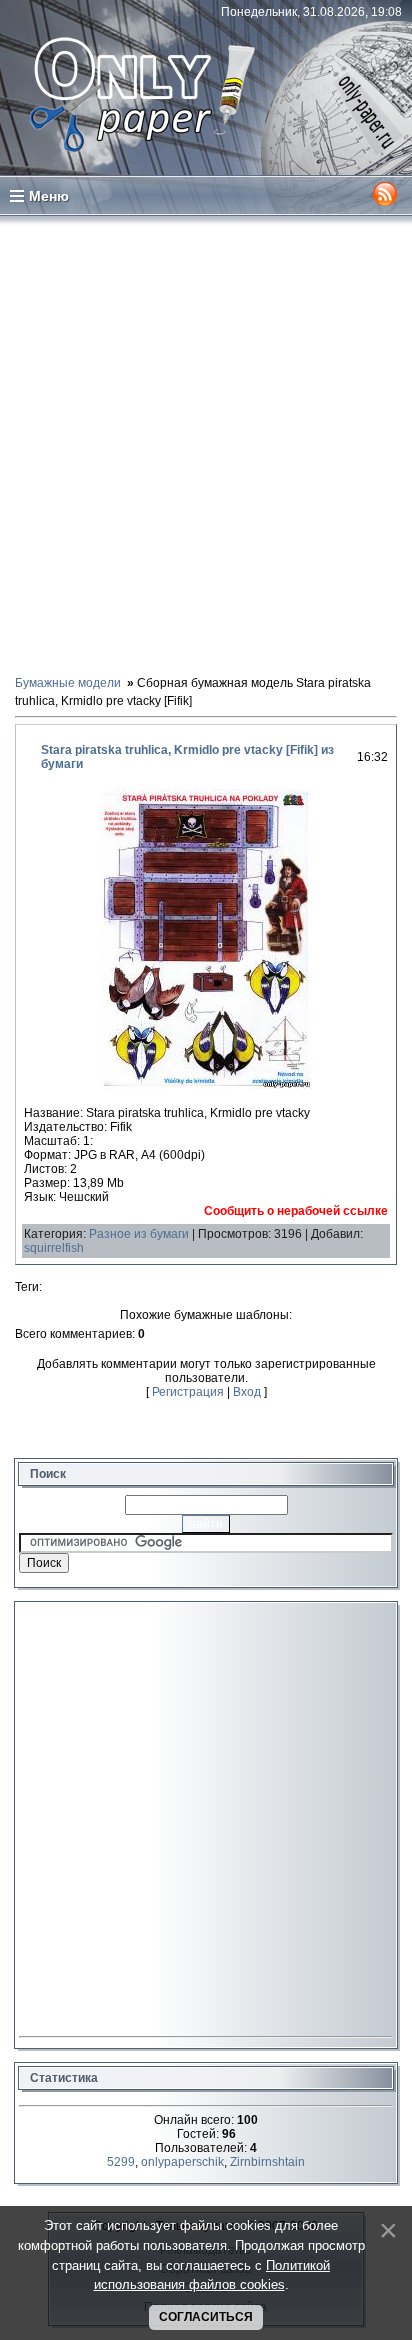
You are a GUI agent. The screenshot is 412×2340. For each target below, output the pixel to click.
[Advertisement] (206, 444)
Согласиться (206, 2317)
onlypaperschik (182, 2162)
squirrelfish (54, 1248)
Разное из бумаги (139, 1234)
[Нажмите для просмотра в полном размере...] (206, 1085)
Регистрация (188, 1392)
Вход (247, 1392)
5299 (121, 2162)
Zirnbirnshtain (267, 2162)
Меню (49, 196)
